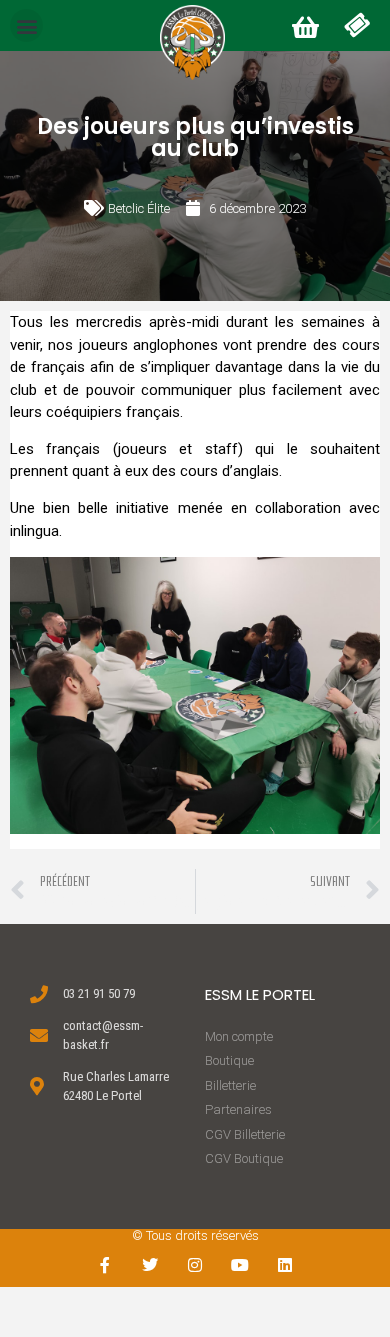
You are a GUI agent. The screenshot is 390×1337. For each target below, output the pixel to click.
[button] (26, 25)
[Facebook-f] (105, 1265)
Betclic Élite (139, 208)
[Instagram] (195, 1265)
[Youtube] (239, 1265)
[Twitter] (150, 1265)
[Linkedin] (284, 1265)
